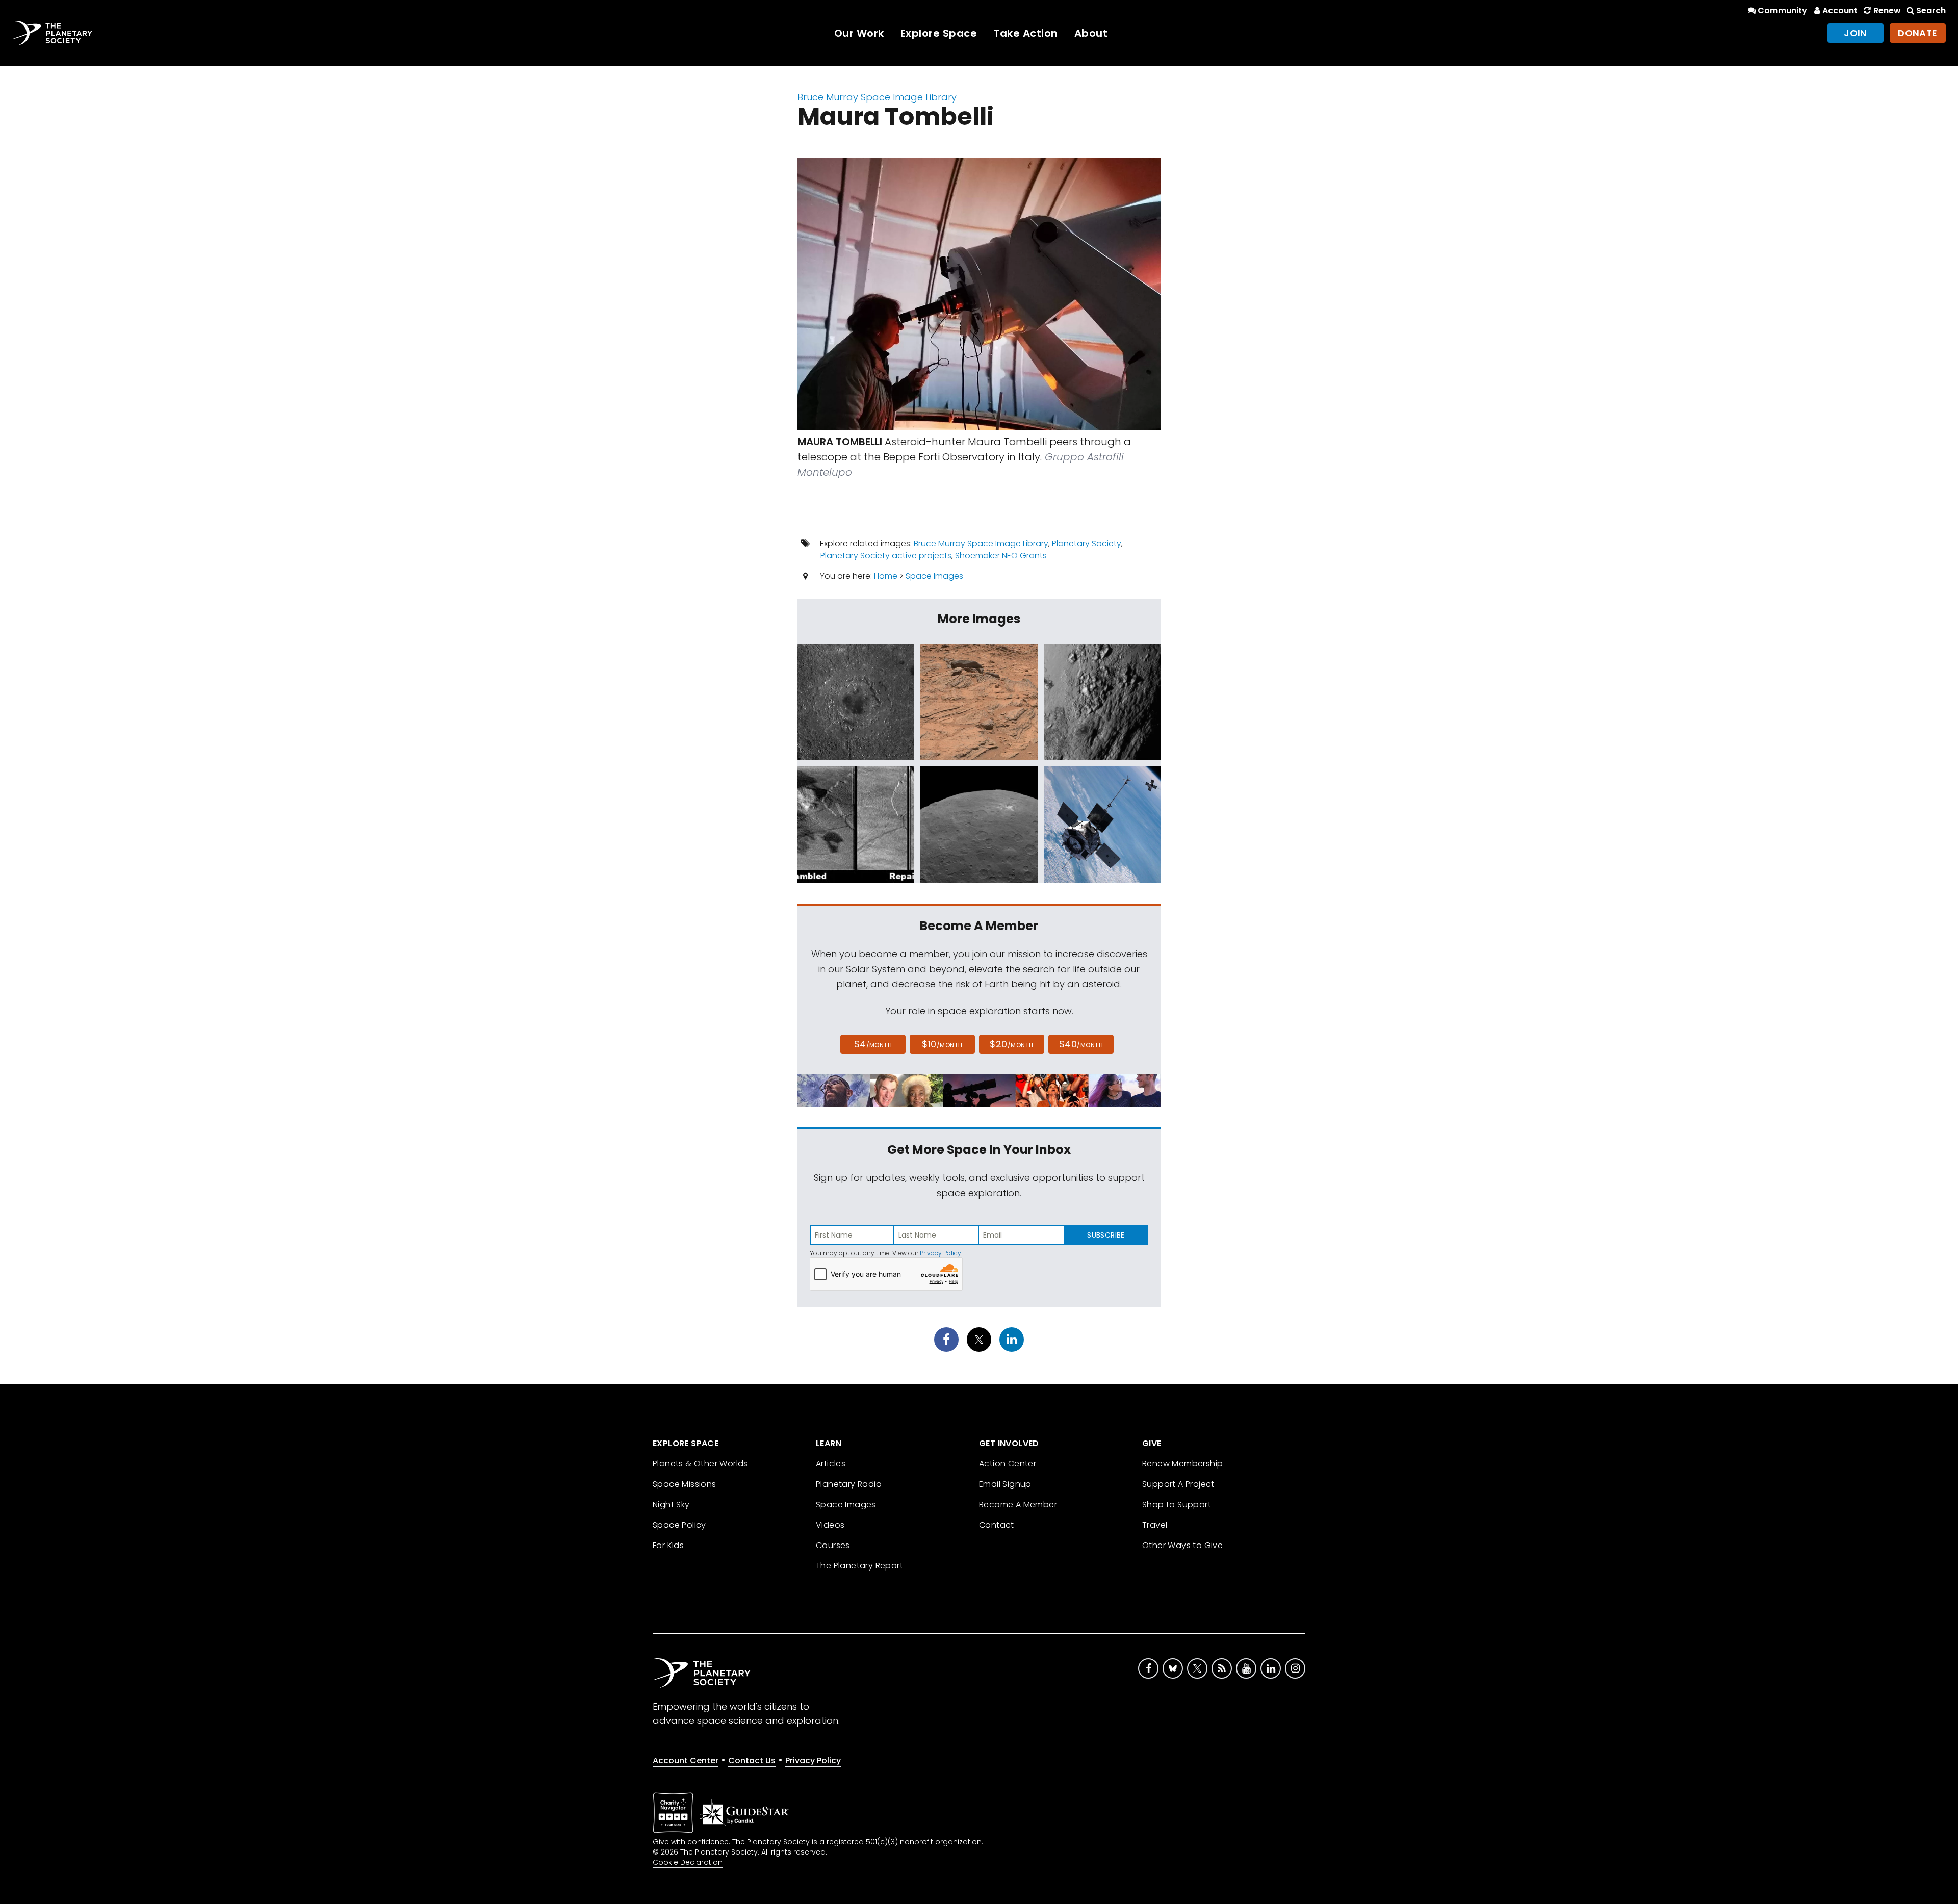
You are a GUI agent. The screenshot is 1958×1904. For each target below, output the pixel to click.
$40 (1081, 1044)
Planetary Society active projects (886, 556)
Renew (1887, 10)
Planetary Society (1087, 543)
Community (1782, 10)
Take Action (1026, 33)
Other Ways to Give (1182, 1545)
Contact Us (752, 1760)
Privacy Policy (941, 1253)
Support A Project (1178, 1484)
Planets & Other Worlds (700, 1464)
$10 (942, 1044)
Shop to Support (1177, 1504)
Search (1931, 10)
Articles (831, 1464)
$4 (873, 1044)
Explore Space (939, 33)
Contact (997, 1525)
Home (886, 576)
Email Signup (1005, 1484)
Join (1856, 33)
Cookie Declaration (688, 1862)
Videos (830, 1525)
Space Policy (679, 1525)
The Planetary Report (859, 1566)
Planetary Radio (849, 1484)
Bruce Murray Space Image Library (877, 97)
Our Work (859, 33)
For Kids (668, 1545)
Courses (833, 1545)
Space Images (934, 576)
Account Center (686, 1760)
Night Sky (671, 1504)
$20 (1011, 1044)
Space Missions (685, 1484)
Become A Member (1018, 1504)
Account (1840, 10)
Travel (1155, 1525)
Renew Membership (1182, 1464)
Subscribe (1106, 1235)
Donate (1918, 33)
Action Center (1008, 1464)
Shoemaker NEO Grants (1001, 556)
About (1091, 33)
